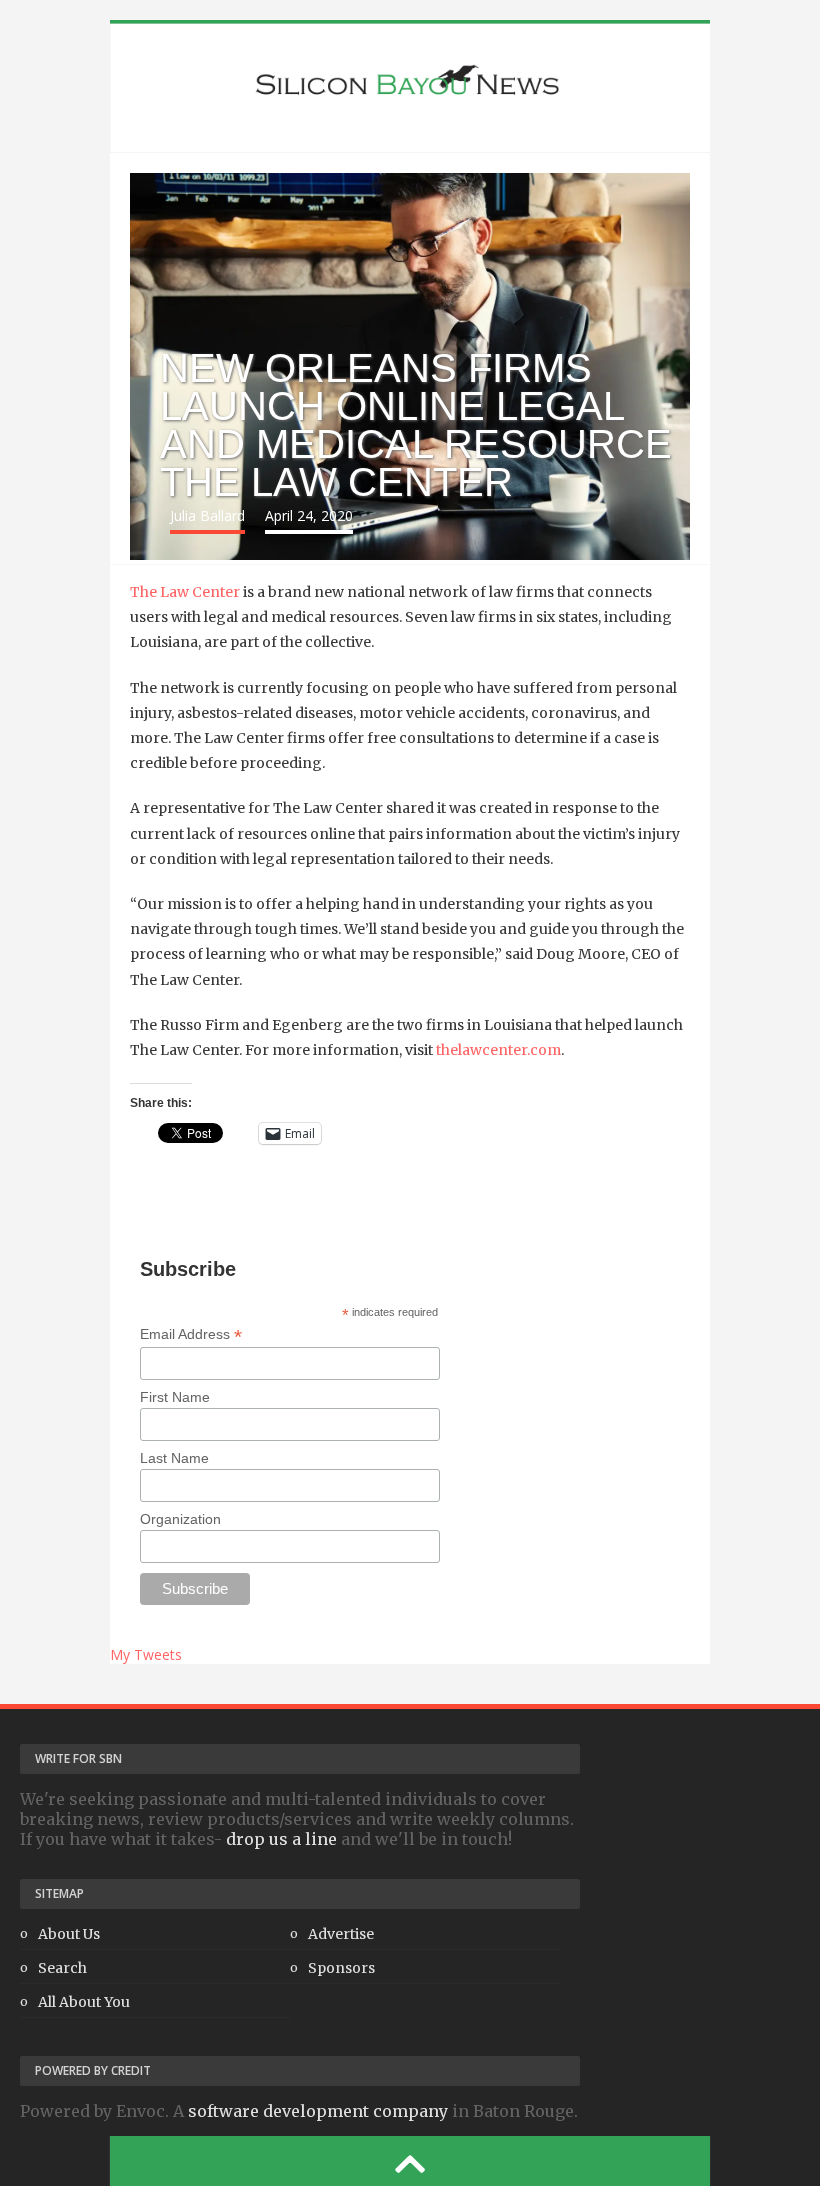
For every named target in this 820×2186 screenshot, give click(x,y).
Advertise (341, 1934)
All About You (84, 2002)
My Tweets (146, 1654)
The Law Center (185, 592)
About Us (69, 1934)
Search (62, 1968)
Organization (180, 1519)
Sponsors (341, 1968)
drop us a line (281, 1839)
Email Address (191, 1334)
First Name (175, 1397)
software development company (318, 2111)
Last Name (174, 1458)
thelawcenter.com (498, 1050)
